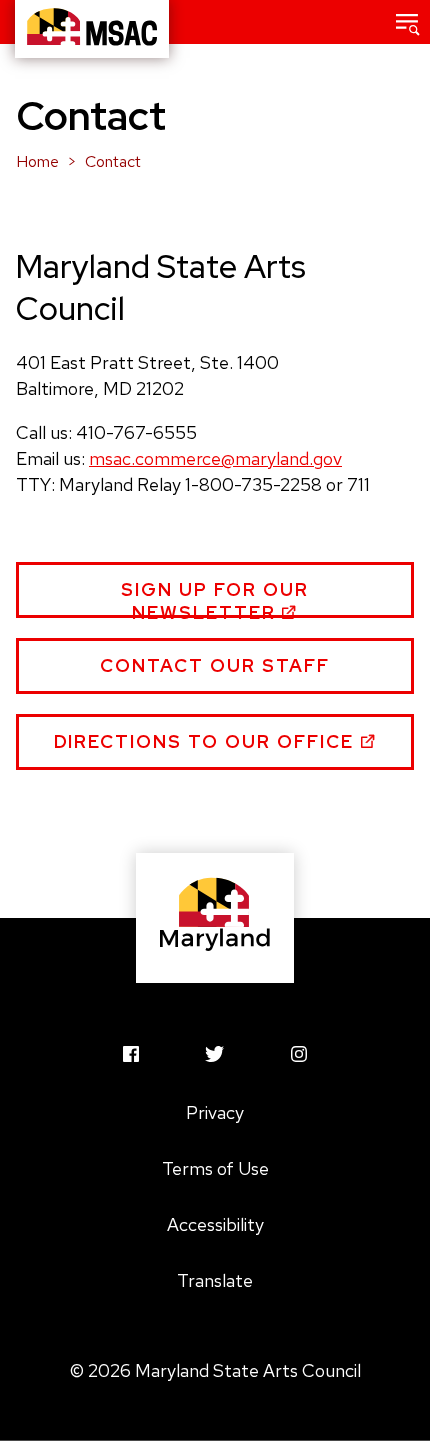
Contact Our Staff (215, 665)
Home (37, 161)
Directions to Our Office (207, 741)
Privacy (215, 1112)
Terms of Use (215, 1168)
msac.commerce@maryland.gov (215, 458)
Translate (215, 1280)
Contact (113, 161)
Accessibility (215, 1224)
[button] (408, 22)
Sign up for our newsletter (215, 598)
